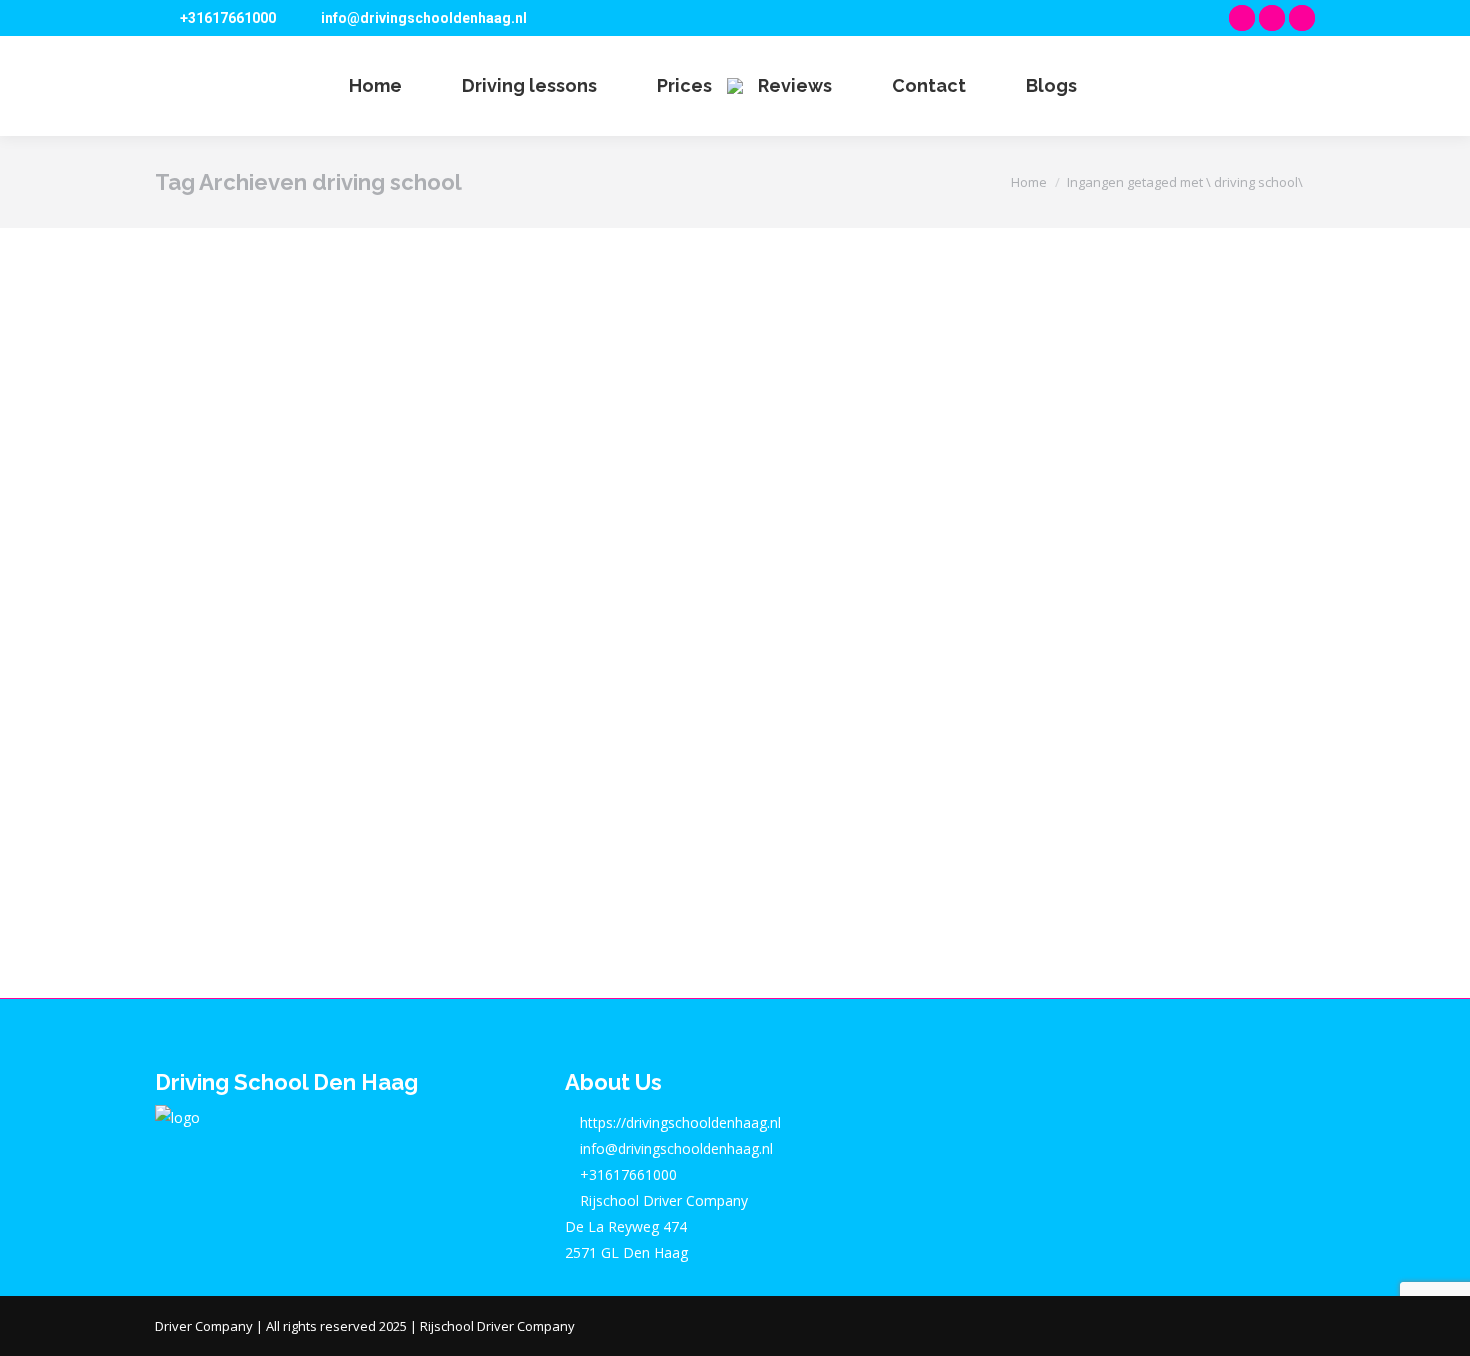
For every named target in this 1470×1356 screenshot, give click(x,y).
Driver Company (204, 1326)
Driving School (223, 799)
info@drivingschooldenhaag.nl (424, 18)
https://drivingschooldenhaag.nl (678, 1122)
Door (330, 799)
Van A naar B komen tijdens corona (413, 761)
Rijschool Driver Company (497, 1326)
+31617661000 (228, 18)
